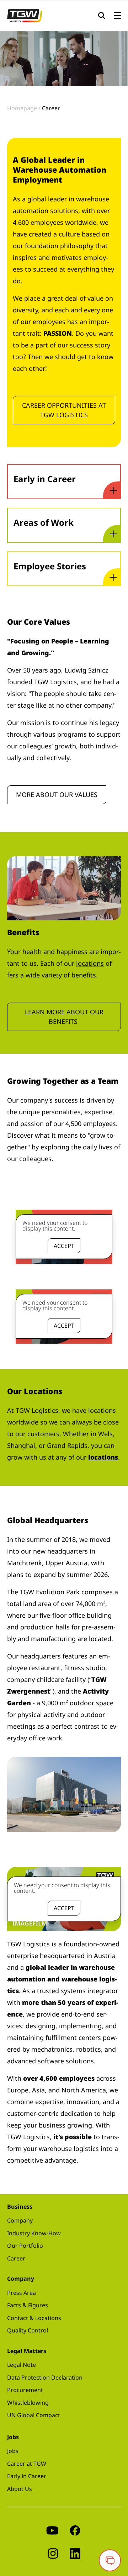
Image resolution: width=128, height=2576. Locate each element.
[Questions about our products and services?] (110, 2560)
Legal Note (22, 2365)
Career (16, 2258)
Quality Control (28, 2330)
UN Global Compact (34, 2415)
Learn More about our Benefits (64, 1017)
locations (90, 963)
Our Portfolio (25, 2246)
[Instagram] (53, 2553)
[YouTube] (52, 2530)
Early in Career (27, 2476)
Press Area (22, 2293)
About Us (20, 2489)
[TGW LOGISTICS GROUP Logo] (25, 15)
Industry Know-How (34, 2233)
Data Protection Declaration (45, 2377)
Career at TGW (27, 2464)
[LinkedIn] (75, 2553)
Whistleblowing (28, 2403)
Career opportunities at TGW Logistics (64, 410)
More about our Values (57, 794)
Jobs (13, 2451)
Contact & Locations (34, 2318)
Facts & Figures (28, 2305)
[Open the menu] (117, 16)
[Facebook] (75, 2530)
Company (20, 2220)
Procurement (25, 2390)
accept (64, 1246)
